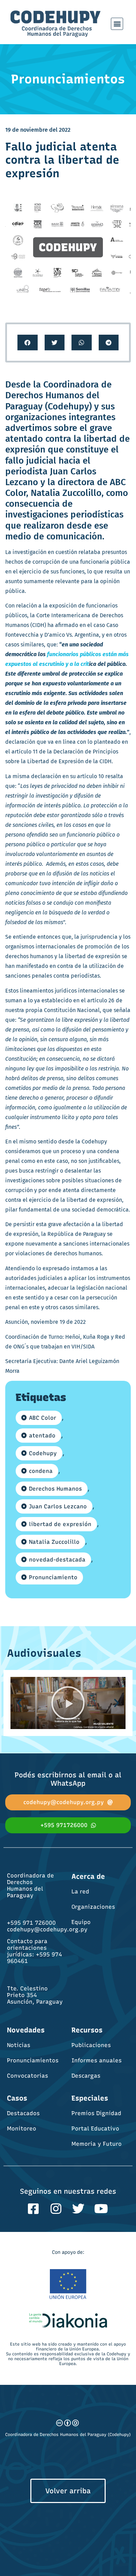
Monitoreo (22, 2129)
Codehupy (43, 1453)
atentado (42, 1436)
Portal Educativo (95, 2129)
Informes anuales (97, 2060)
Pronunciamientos (33, 2060)
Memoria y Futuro (97, 2144)
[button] (117, 24)
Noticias (19, 2045)
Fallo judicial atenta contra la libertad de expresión (62, 160)
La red (80, 1892)
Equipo (81, 1922)
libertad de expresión (60, 1524)
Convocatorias (28, 2076)
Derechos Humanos (55, 1489)
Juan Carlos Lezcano (58, 1506)
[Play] (68, 1703)
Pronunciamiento (53, 1577)
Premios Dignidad (96, 2113)
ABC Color (43, 1418)
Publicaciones (91, 2045)
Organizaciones (93, 1907)
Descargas (86, 2076)
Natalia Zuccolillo (54, 1542)
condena (41, 1471)
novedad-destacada (57, 1560)
